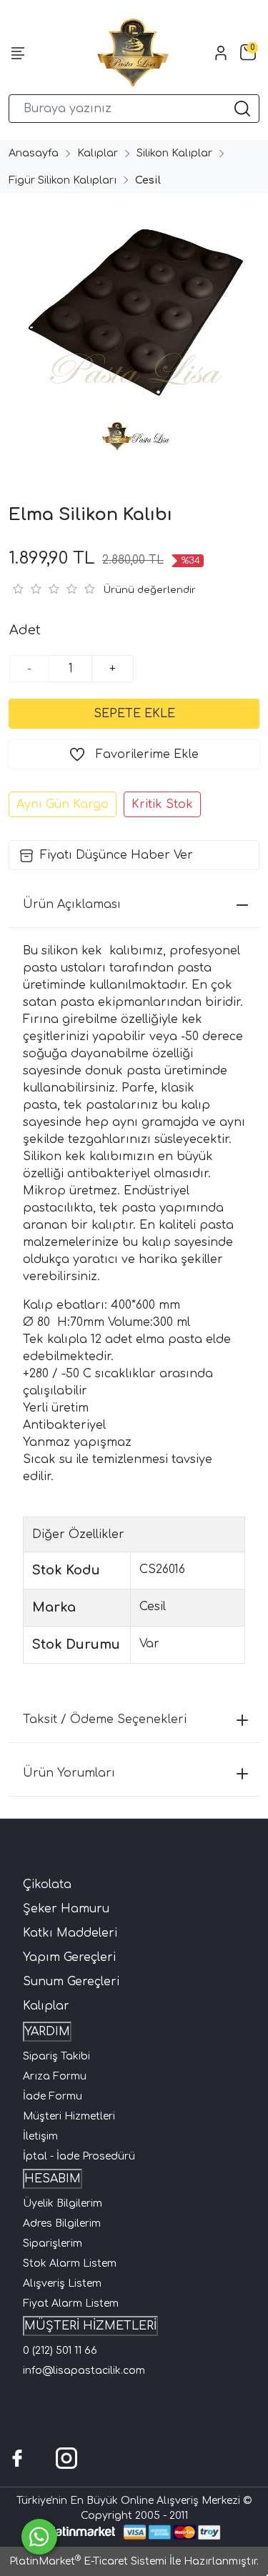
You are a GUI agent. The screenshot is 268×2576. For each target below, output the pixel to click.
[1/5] (18, 589)
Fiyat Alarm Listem (71, 2303)
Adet (25, 630)
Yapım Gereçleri (69, 1957)
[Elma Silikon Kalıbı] (134, 333)
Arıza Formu (55, 2076)
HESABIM (53, 2179)
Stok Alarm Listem (70, 2263)
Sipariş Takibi (56, 2056)
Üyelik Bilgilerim (63, 2203)
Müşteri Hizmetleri (69, 2116)
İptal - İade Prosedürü (79, 2156)
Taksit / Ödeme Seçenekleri (105, 1719)
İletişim (40, 2136)
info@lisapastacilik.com (84, 2371)
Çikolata (47, 1884)
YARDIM (47, 2032)
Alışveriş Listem (62, 2283)
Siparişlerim (53, 2243)
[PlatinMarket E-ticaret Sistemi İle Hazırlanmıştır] (80, 2532)
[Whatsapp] (39, 2537)
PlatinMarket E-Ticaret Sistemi (88, 2561)
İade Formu (53, 2096)
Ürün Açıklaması (72, 904)
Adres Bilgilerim (62, 2223)
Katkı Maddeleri (70, 1933)
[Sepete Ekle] (134, 714)
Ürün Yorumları (69, 1773)
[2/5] (26, 589)
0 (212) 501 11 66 (60, 2351)
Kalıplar (46, 2006)
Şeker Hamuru (66, 1909)
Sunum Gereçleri (71, 1982)
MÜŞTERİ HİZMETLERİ (90, 2326)
